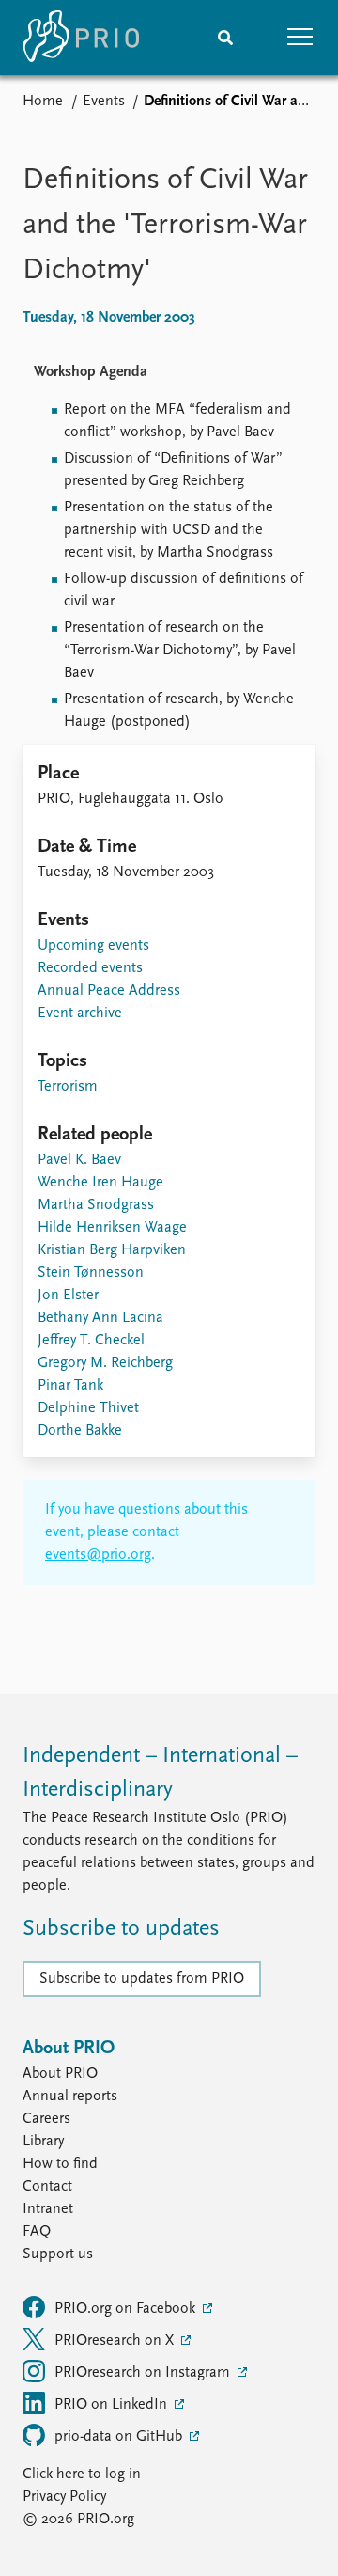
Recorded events (90, 968)
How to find (60, 2164)
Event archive (80, 1013)
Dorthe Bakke (80, 1431)
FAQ (37, 2232)
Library (43, 2142)
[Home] (81, 38)
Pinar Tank (70, 1386)
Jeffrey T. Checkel (91, 1341)
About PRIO (60, 2074)
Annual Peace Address (109, 991)
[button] (300, 38)
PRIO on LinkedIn (113, 2405)
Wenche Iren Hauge (100, 1183)
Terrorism (68, 1087)
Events (104, 102)
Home (43, 102)
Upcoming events (93, 946)
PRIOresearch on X (116, 2341)
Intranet (48, 2209)
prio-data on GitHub (120, 2437)
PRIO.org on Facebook (127, 2309)
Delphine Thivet (88, 1408)
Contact (47, 2187)
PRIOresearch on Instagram (144, 2373)
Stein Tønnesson (91, 1273)
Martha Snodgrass (96, 1205)
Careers (46, 2119)
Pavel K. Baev (79, 1160)
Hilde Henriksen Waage (112, 1228)
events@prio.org (98, 1555)
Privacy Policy (64, 2497)
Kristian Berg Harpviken (112, 1250)
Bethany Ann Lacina (100, 1318)
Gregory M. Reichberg (105, 1363)
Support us (58, 2254)
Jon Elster (68, 1296)
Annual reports (70, 2097)
